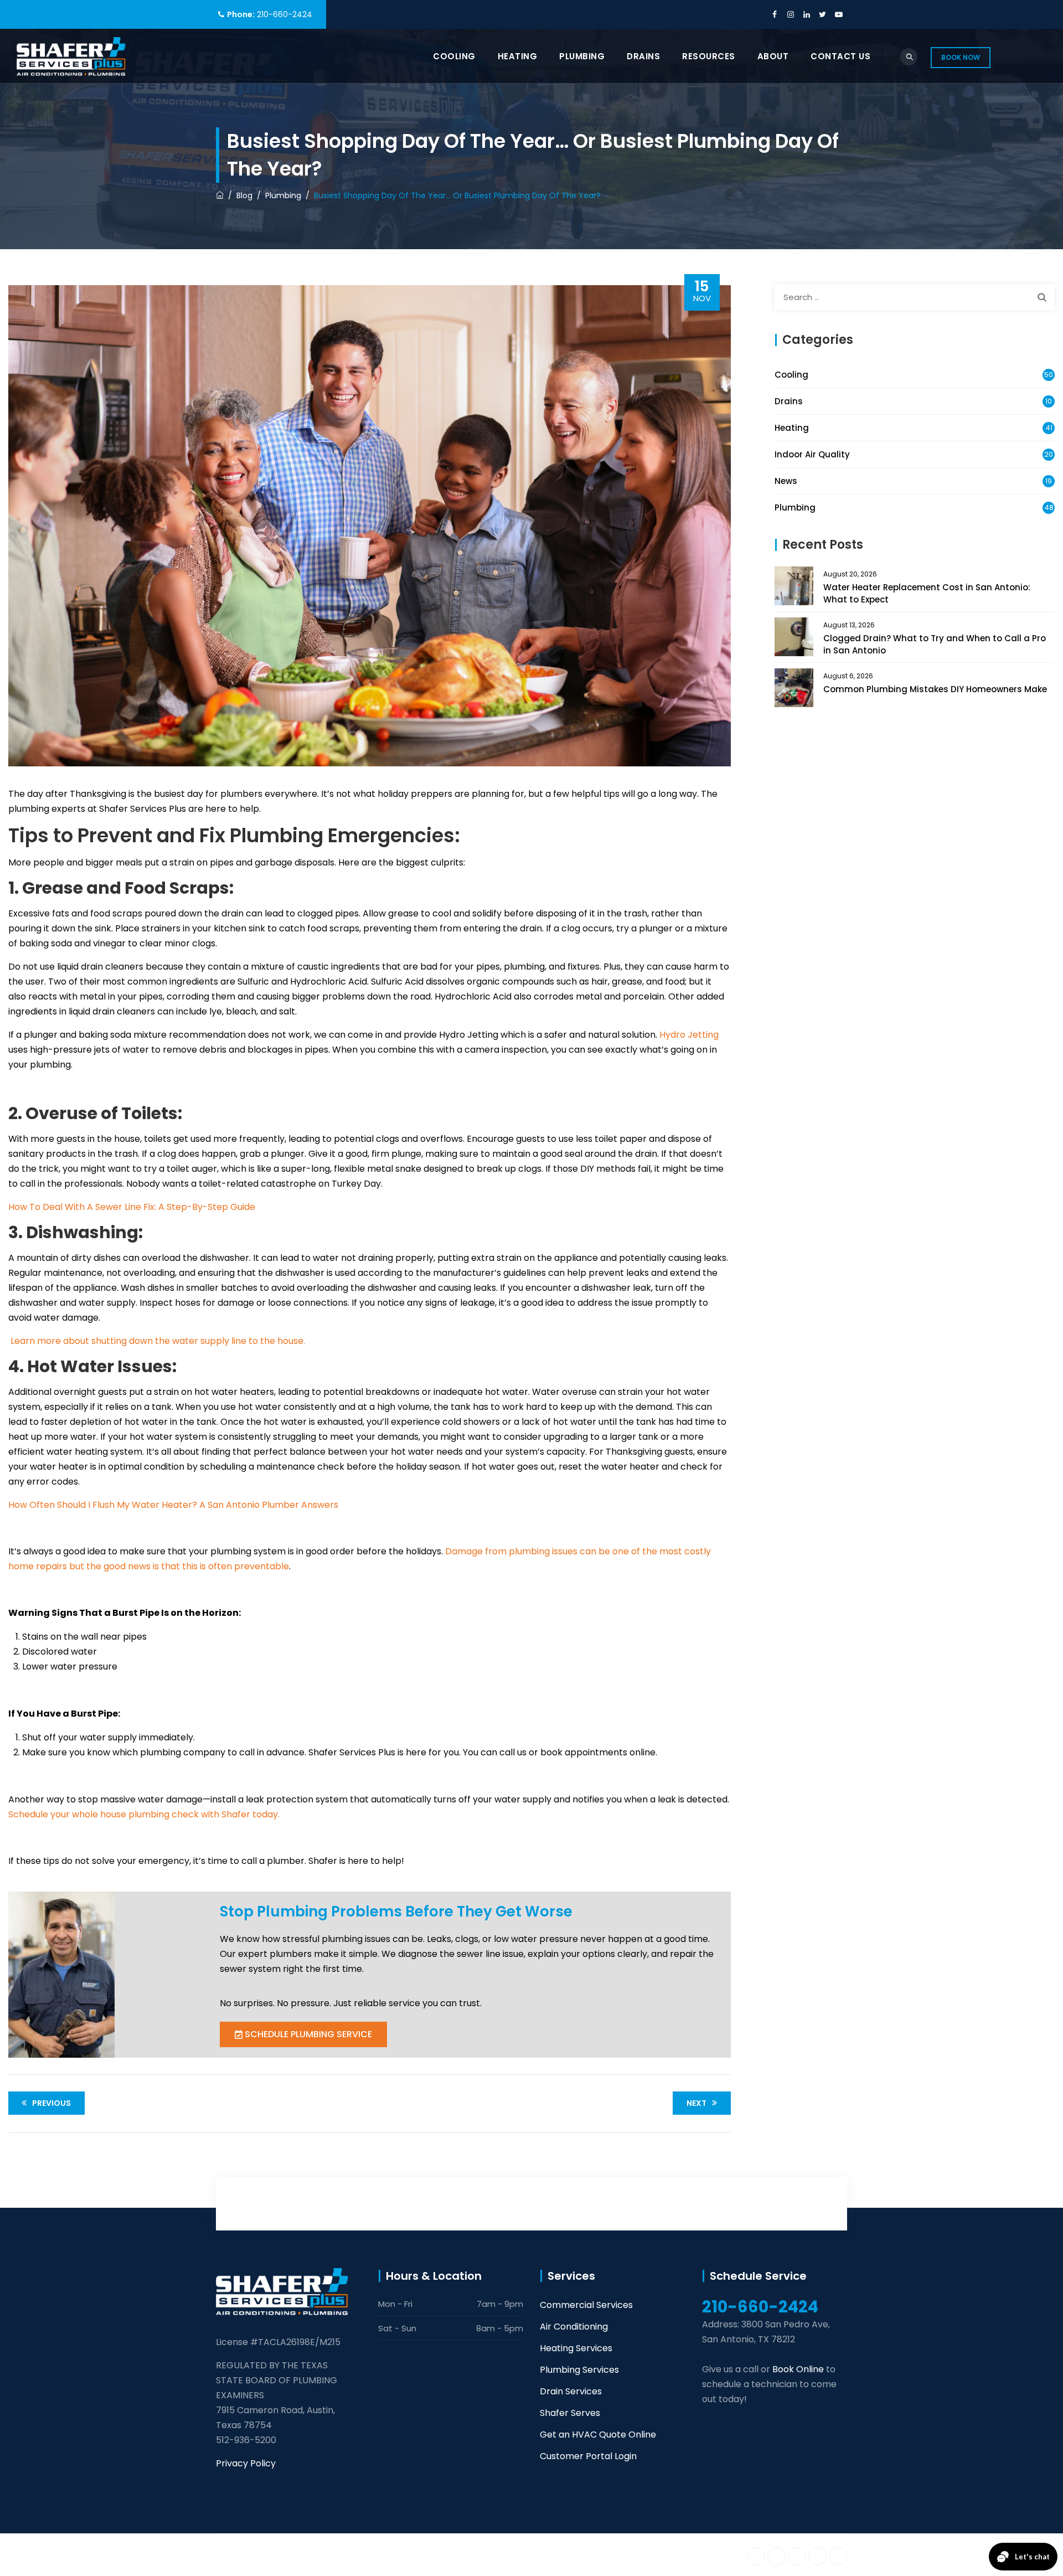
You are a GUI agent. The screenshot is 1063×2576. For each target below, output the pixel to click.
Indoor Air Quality (812, 454)
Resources (709, 56)
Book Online (798, 2369)
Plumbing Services (579, 2370)
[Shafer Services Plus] (71, 56)
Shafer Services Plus (325, 2554)
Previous (51, 2103)
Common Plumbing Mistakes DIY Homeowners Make (935, 689)
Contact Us (840, 56)
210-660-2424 (285, 14)
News (786, 481)
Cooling (454, 56)
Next (696, 2103)
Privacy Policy (246, 2463)
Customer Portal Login (588, 2456)
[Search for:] (915, 297)
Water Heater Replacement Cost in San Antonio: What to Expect (927, 593)
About (773, 56)
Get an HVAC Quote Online (598, 2435)
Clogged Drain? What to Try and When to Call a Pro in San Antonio (935, 644)
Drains (643, 56)
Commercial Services (586, 2305)
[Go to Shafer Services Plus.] (220, 195)
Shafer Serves (570, 2413)
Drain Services (571, 2391)
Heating (518, 56)
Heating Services (576, 2348)
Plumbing (582, 56)
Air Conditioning (574, 2327)
